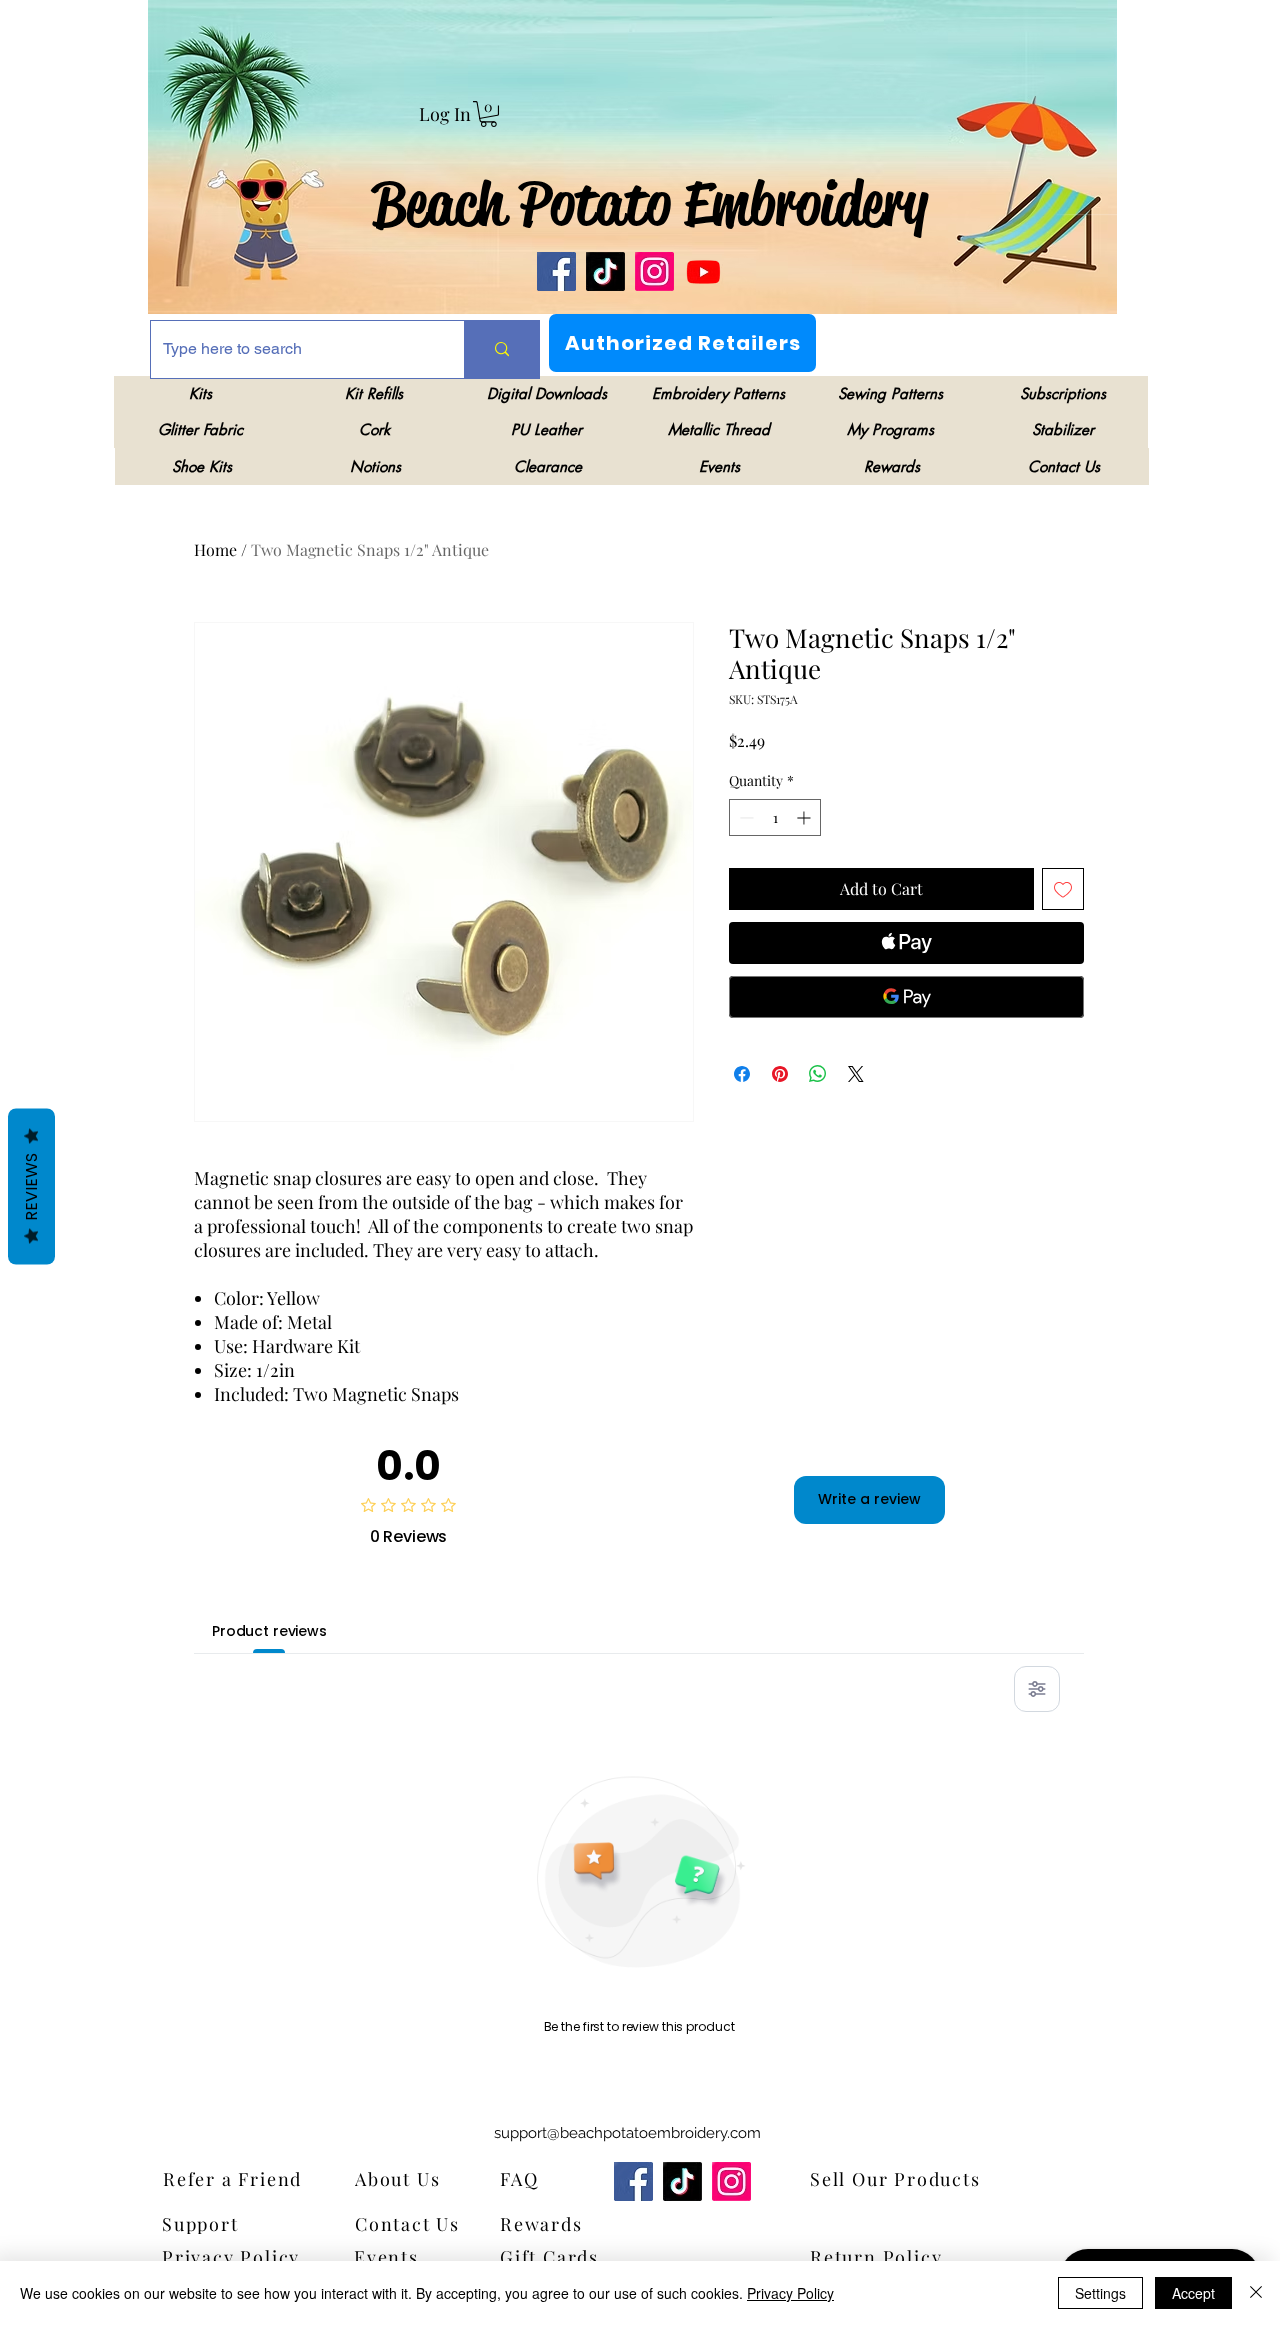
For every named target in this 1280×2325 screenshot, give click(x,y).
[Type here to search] (501, 349)
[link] (488, 114)
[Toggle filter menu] (1037, 1689)
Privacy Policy (790, 2293)
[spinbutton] (775, 817)
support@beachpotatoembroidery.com (627, 2133)
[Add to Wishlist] (1063, 889)
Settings (1100, 2293)
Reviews (31, 1186)
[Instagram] (654, 271)
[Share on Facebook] (742, 1074)
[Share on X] (856, 1074)
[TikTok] (605, 271)
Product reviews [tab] (269, 1631)
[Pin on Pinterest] (780, 1074)
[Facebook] (556, 271)
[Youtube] (703, 271)
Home (215, 549)
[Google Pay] (906, 997)
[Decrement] (744, 817)
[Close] (1256, 2293)
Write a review (869, 1499)
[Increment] (805, 817)
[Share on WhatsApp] (818, 1074)
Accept (1193, 2293)
